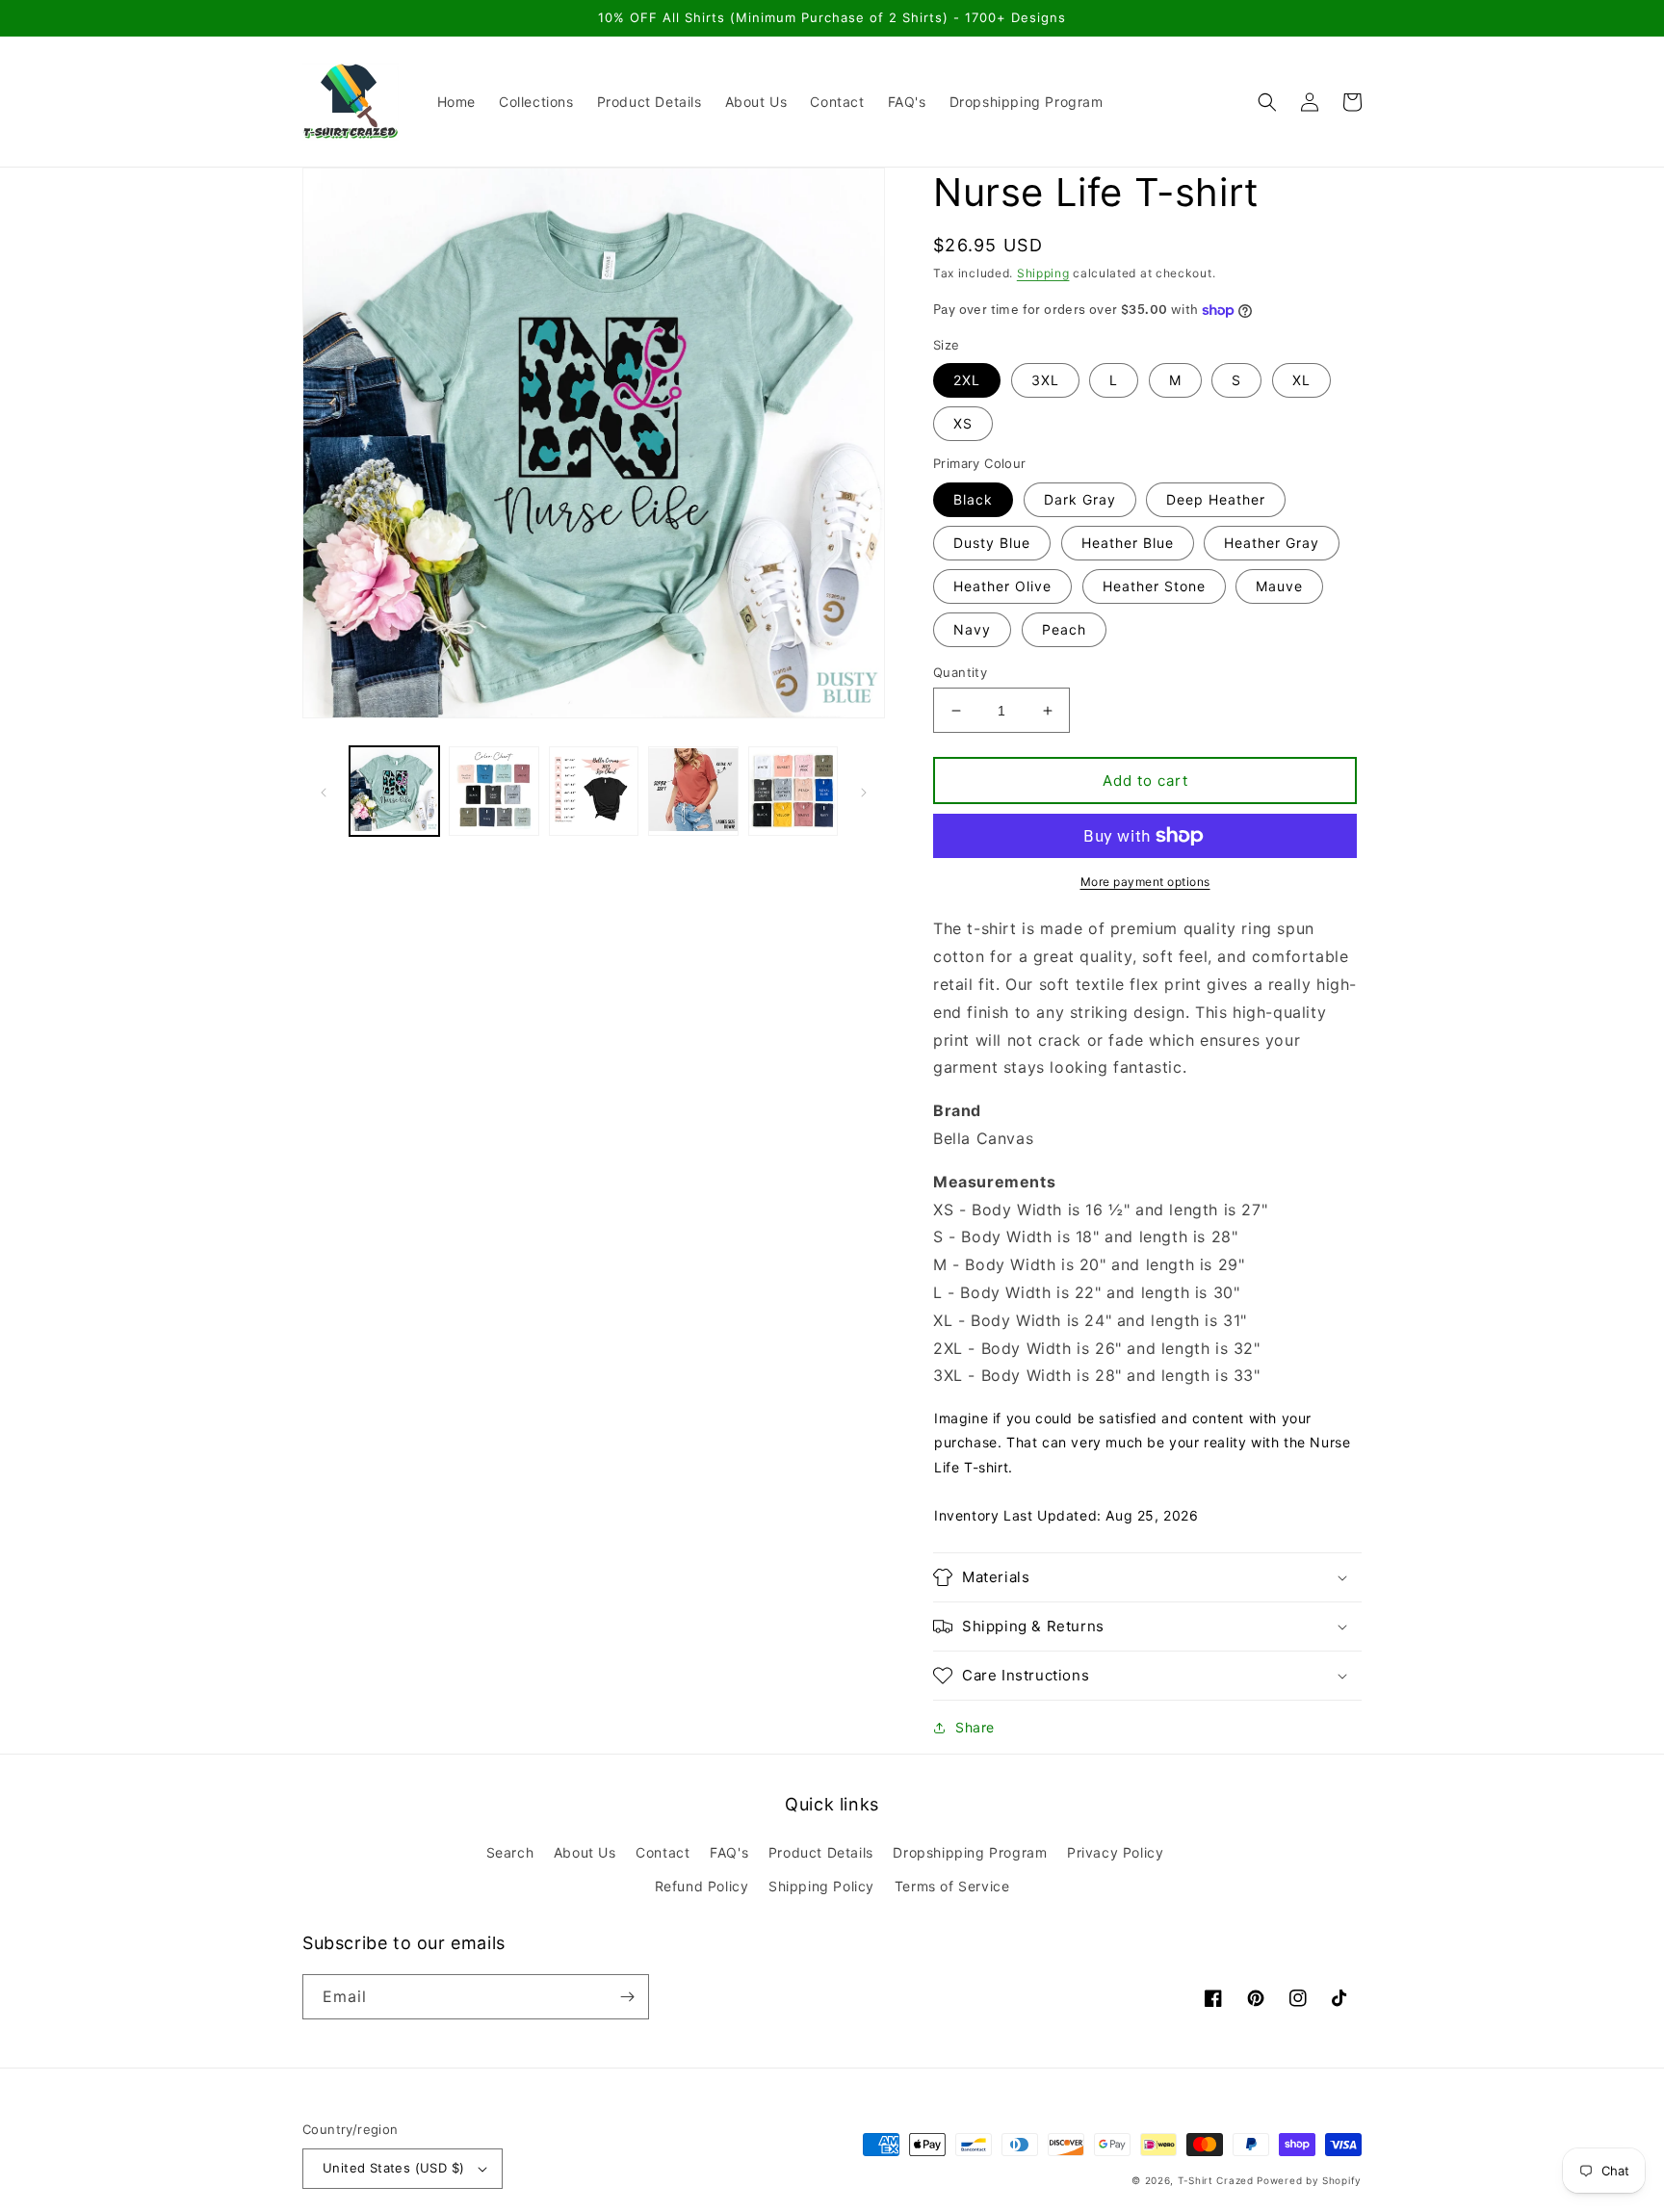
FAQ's (729, 1852)
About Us (585, 1852)
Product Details (821, 1852)
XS (963, 423)
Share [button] (975, 1727)
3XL (1045, 380)
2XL (967, 380)
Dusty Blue (992, 543)
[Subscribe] (627, 1997)
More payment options (1145, 882)
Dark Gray (1080, 499)
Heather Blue (1128, 543)
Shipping (1043, 273)
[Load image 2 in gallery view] (494, 791)
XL (1301, 380)
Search (510, 1852)
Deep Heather (1216, 499)
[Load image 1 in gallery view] (394, 791)
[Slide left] (324, 792)
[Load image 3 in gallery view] (594, 791)
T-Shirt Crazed (1216, 2180)
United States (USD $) (393, 2168)
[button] (1267, 102)
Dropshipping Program (970, 1852)
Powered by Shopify (1309, 2180)
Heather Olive (1002, 586)
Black (973, 499)
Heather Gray (1272, 543)
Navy (972, 629)
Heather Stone (1154, 586)
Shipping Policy (821, 1886)
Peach (1064, 629)
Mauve (1279, 586)
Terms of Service (952, 1886)
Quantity (960, 672)
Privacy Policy (1115, 1852)
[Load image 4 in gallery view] (693, 791)
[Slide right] (864, 792)
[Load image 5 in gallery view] (793, 791)
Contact (663, 1852)
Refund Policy (702, 1886)
